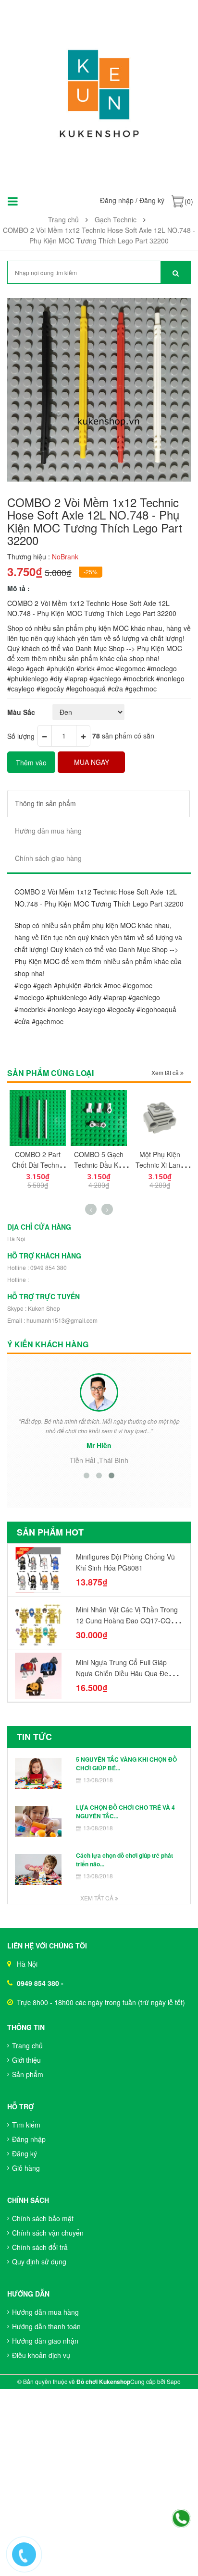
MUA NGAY (92, 762)
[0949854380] (181, 2519)
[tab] (99, 804)
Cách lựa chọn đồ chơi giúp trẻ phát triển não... (124, 1859)
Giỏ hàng (26, 2168)
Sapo (174, 2381)
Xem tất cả (166, 1072)
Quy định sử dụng (39, 2262)
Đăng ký (152, 200)
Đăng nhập (117, 200)
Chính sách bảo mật (43, 2218)
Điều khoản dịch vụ (41, 2355)
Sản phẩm (28, 2074)
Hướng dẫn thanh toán (46, 2326)
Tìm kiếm (26, 2125)
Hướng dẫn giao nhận (45, 2341)
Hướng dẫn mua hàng (45, 2312)
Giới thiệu (26, 2060)
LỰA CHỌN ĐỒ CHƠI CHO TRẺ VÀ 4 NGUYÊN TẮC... (125, 1811)
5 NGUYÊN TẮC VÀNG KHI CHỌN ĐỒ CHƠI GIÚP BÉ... (126, 1763)
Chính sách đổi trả (40, 2247)
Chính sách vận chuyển (48, 2233)
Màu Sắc (21, 712)
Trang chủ (27, 2045)
